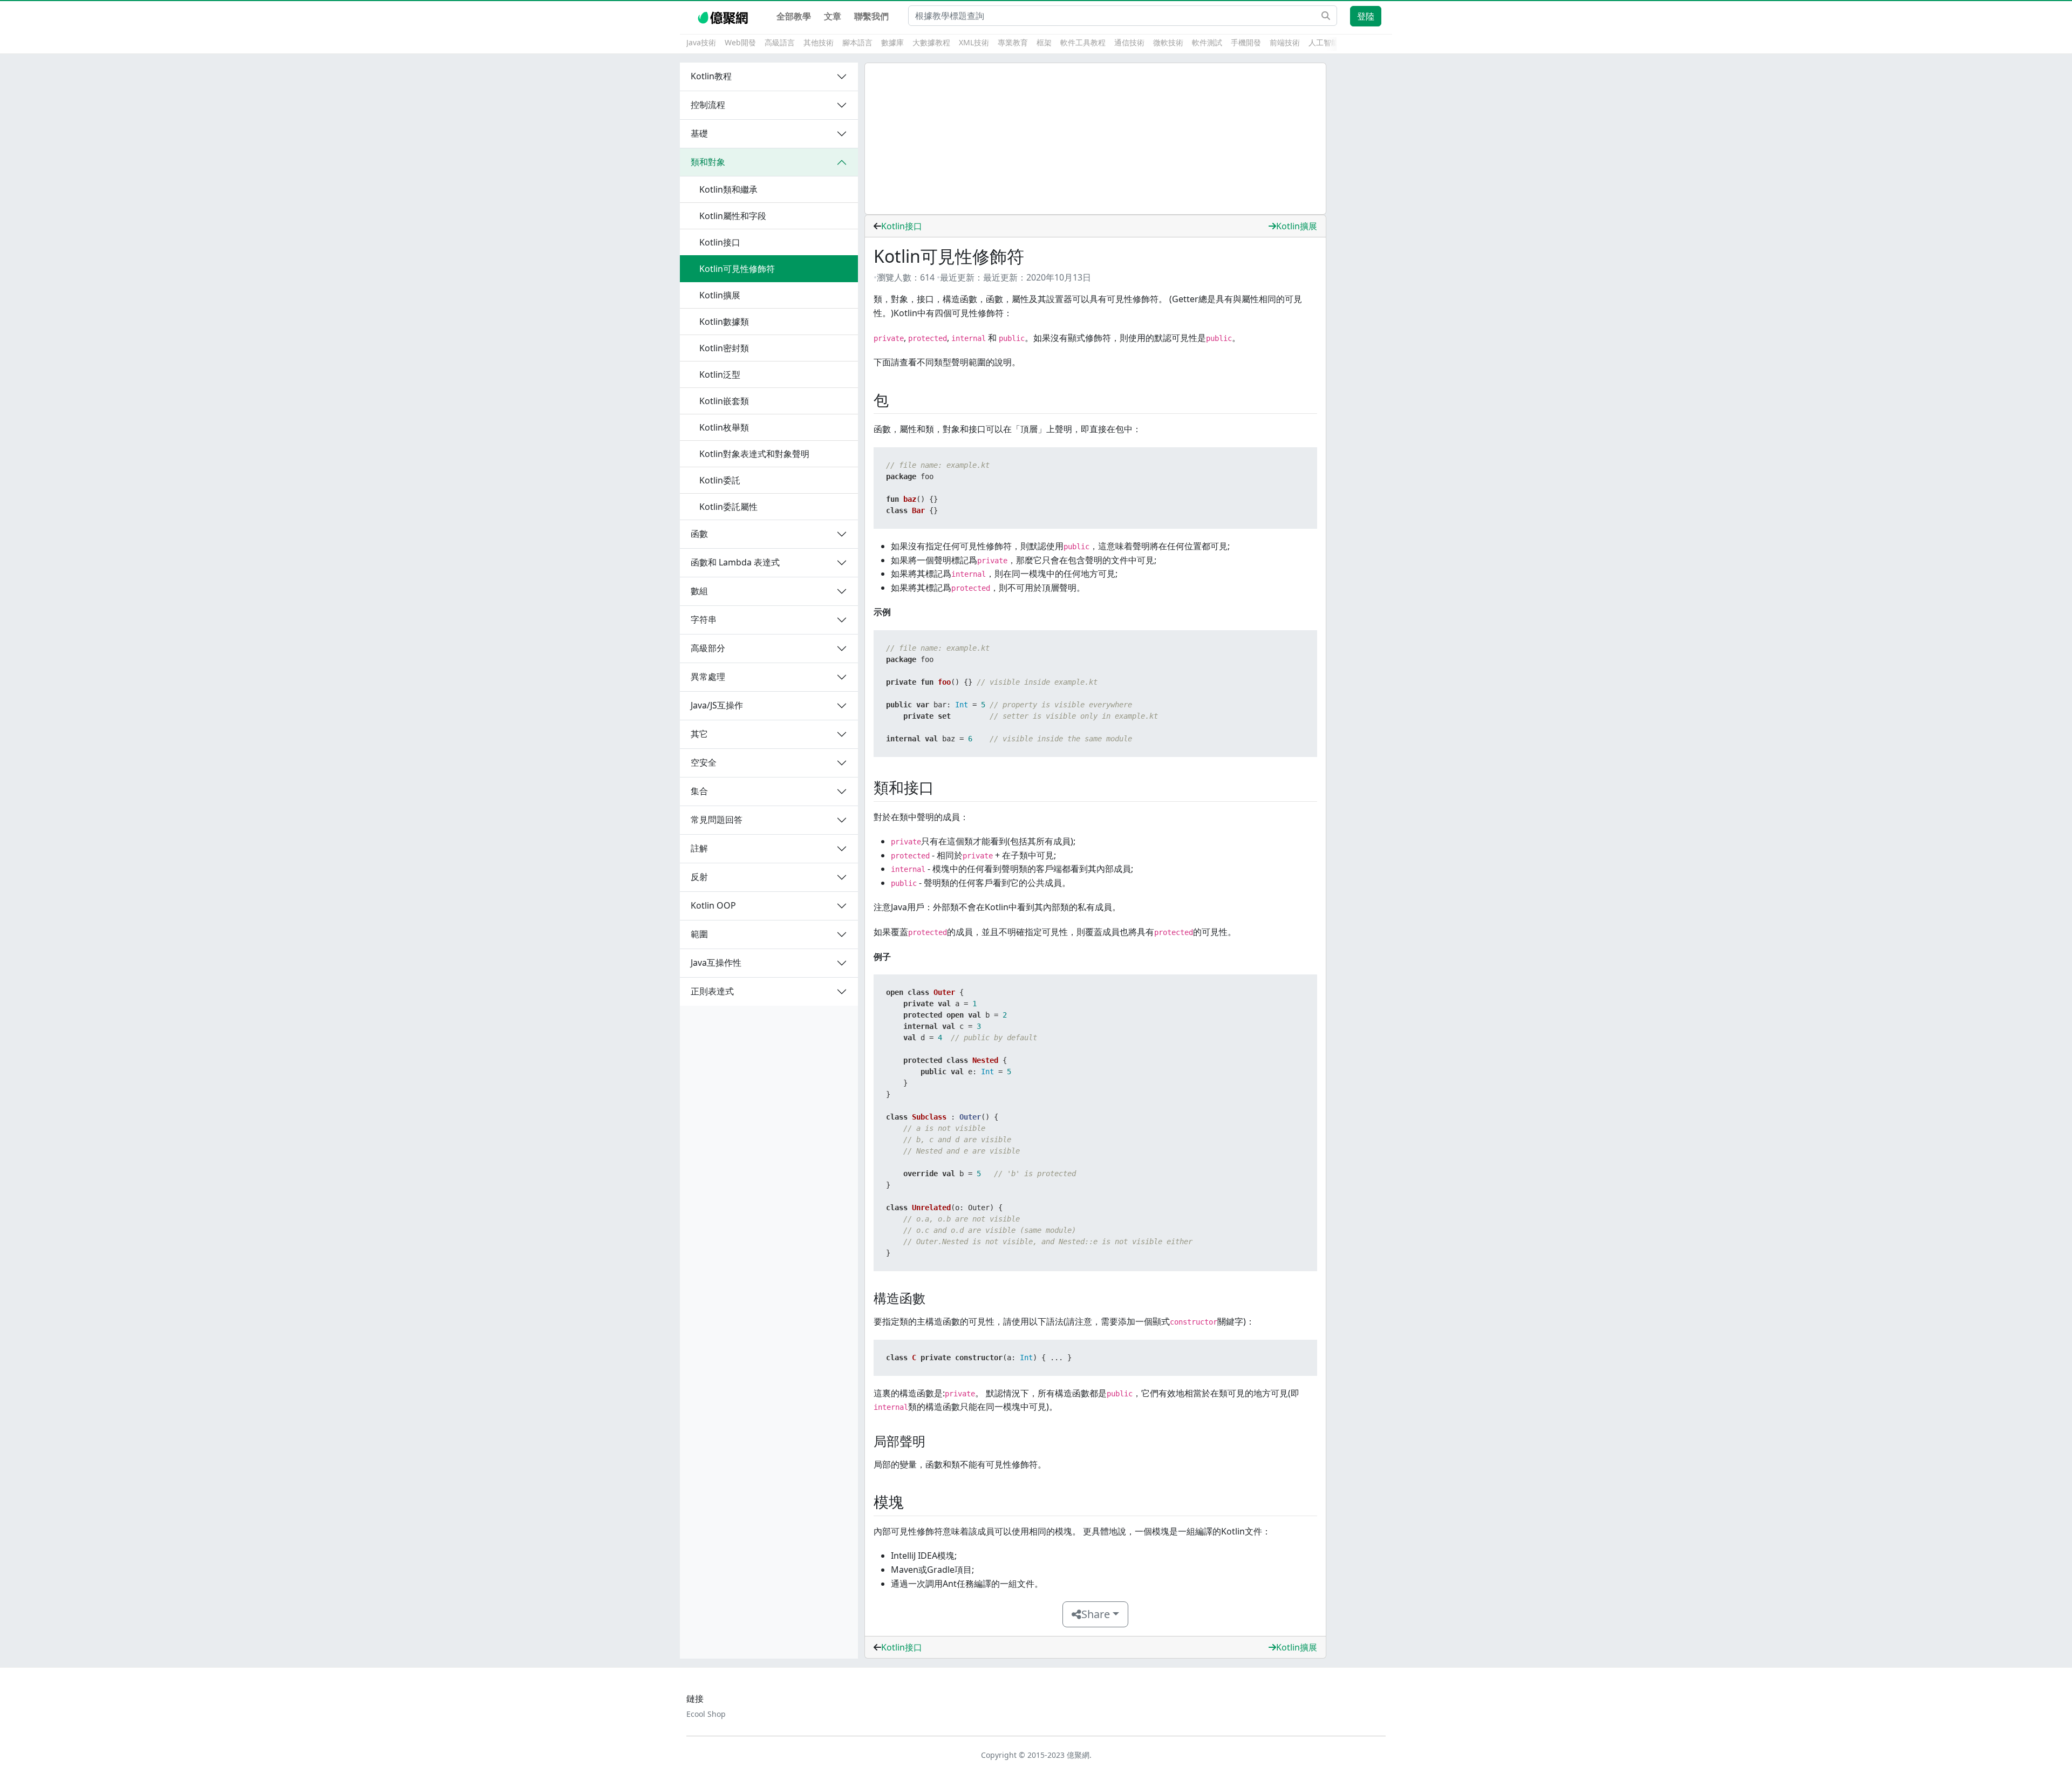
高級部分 (708, 648)
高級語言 (780, 42)
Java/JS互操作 (717, 705)
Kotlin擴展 (1297, 226)
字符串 (704, 619)
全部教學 (794, 16)
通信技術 (1129, 42)
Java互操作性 (716, 963)
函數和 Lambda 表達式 (735, 562)
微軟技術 (1168, 42)
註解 (699, 848)
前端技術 (1285, 42)
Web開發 (740, 42)
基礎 (699, 133)
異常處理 (708, 677)
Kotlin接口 (902, 226)
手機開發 (1246, 42)
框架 (1044, 42)
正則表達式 (712, 991)
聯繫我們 (871, 16)
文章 (833, 16)
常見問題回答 (717, 820)
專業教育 (1013, 42)
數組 (699, 591)
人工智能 (1324, 42)
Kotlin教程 (711, 76)
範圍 (699, 934)
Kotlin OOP (713, 905)
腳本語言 (857, 42)
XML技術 (974, 42)
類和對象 (708, 162)
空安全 (704, 762)
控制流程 (708, 105)
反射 (699, 877)
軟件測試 (1207, 42)
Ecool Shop (706, 1714)
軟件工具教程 (1083, 42)
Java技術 (701, 42)
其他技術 (819, 42)
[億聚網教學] (724, 16)
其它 (699, 734)
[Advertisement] (1095, 139)
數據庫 (892, 42)
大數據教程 (931, 42)
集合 (699, 791)
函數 (699, 534)
